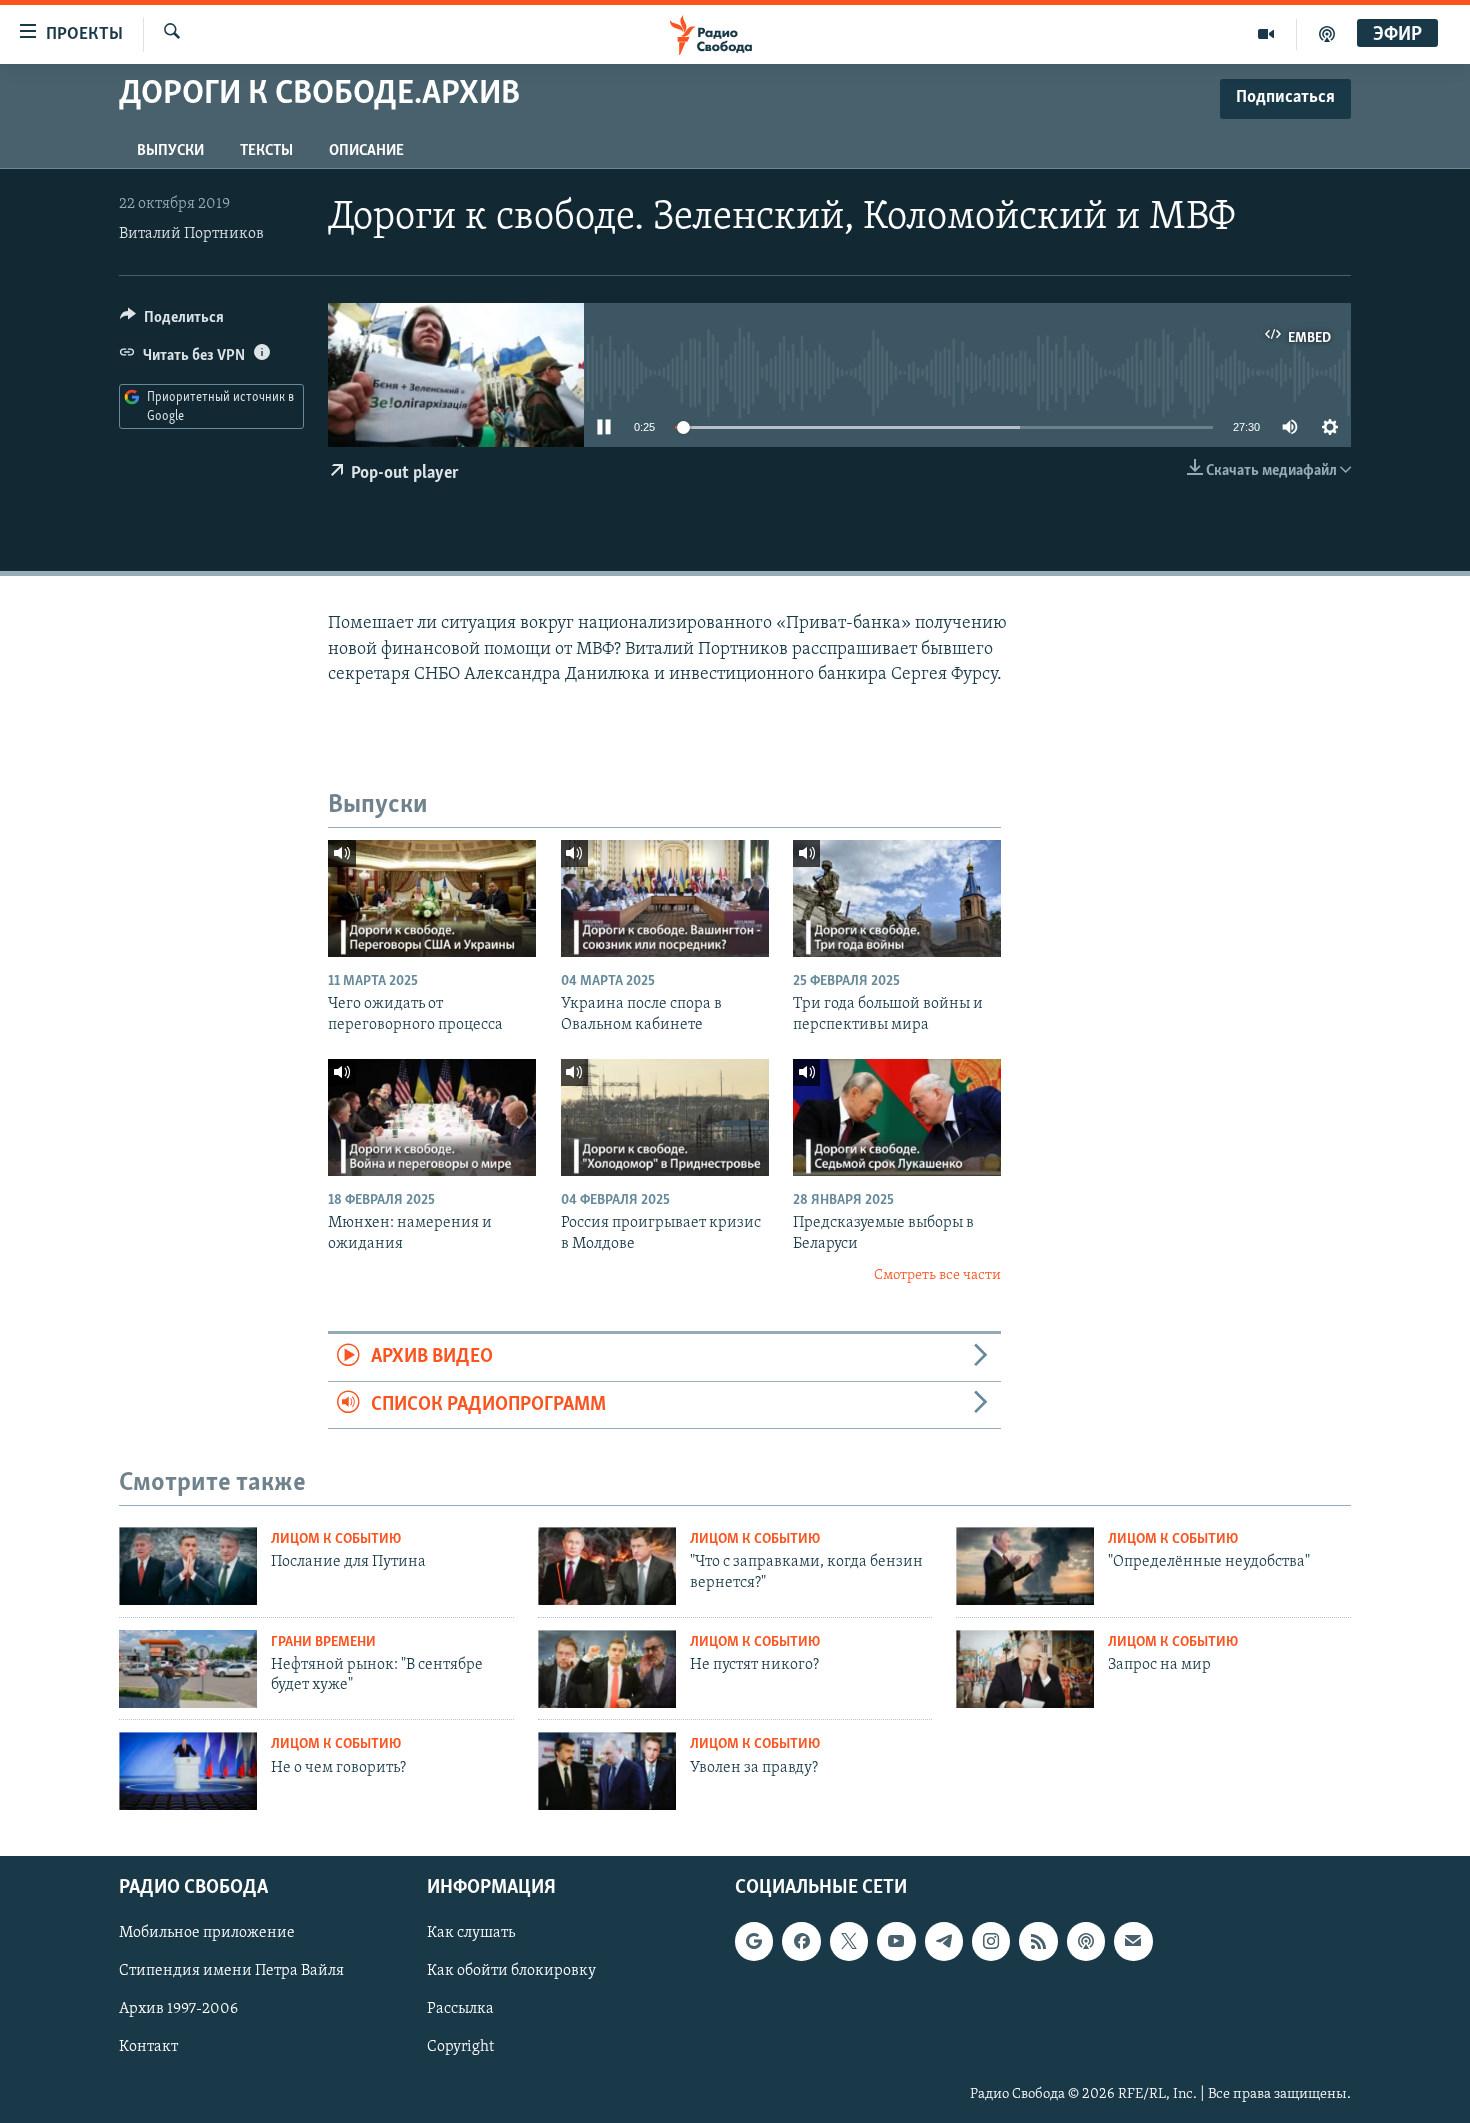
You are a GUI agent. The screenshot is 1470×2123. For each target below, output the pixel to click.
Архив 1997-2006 (178, 2010)
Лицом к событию (336, 1539)
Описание (366, 151)
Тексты (266, 151)
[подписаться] (1133, 1941)
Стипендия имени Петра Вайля (231, 1971)
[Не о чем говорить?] (188, 1771)
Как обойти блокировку (511, 1971)
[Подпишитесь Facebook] (801, 1941)
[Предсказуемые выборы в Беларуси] (897, 1117)
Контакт (148, 2048)
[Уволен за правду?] (607, 1771)
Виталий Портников (191, 234)
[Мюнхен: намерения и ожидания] (432, 1117)
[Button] (172, 322)
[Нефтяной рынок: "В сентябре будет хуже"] (188, 1669)
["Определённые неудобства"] (1025, 1566)
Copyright (460, 2048)
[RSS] (1038, 1941)
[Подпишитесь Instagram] (991, 1941)
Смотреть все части (937, 1275)
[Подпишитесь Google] (754, 1941)
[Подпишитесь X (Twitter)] (849, 1941)
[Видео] (1266, 34)
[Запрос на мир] (1025, 1669)
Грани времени (323, 1642)
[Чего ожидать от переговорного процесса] (432, 898)
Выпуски (170, 151)
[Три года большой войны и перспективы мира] (897, 898)
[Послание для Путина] (188, 1566)
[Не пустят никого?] (607, 1669)
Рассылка (460, 2010)
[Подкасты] (1086, 1941)
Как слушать (471, 1933)
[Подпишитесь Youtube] (896, 1941)
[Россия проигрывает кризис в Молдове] (665, 1117)
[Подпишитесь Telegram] (944, 1941)
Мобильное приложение (207, 1933)
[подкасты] (1327, 34)
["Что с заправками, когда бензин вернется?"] (607, 1566)
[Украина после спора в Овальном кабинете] (665, 898)
